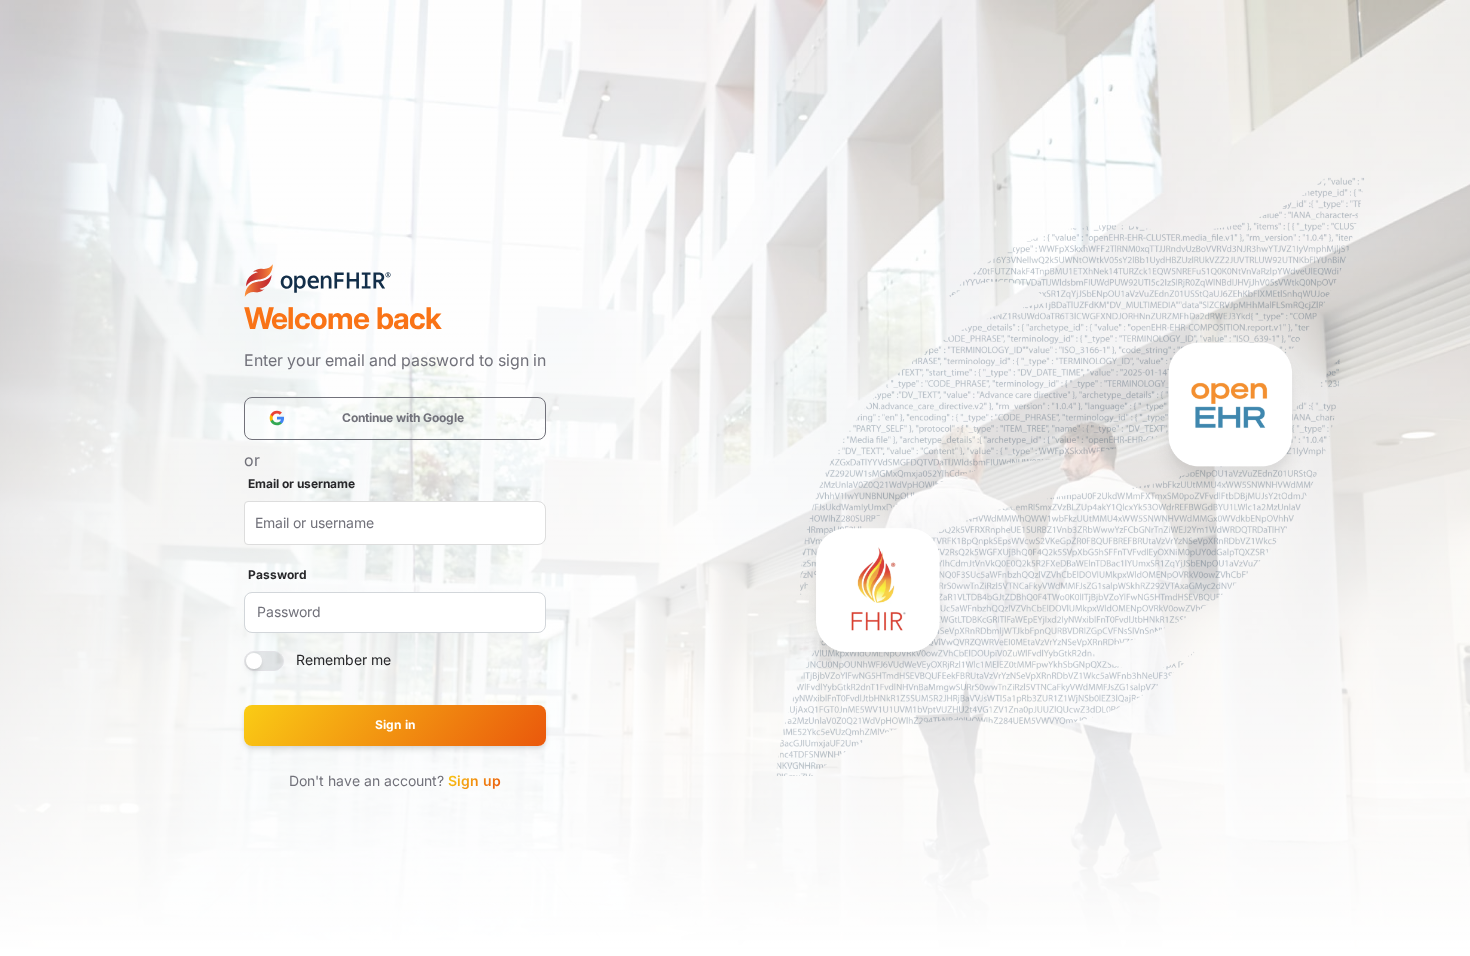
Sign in (394, 724)
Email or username (301, 483)
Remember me (343, 659)
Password (277, 574)
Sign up (474, 780)
